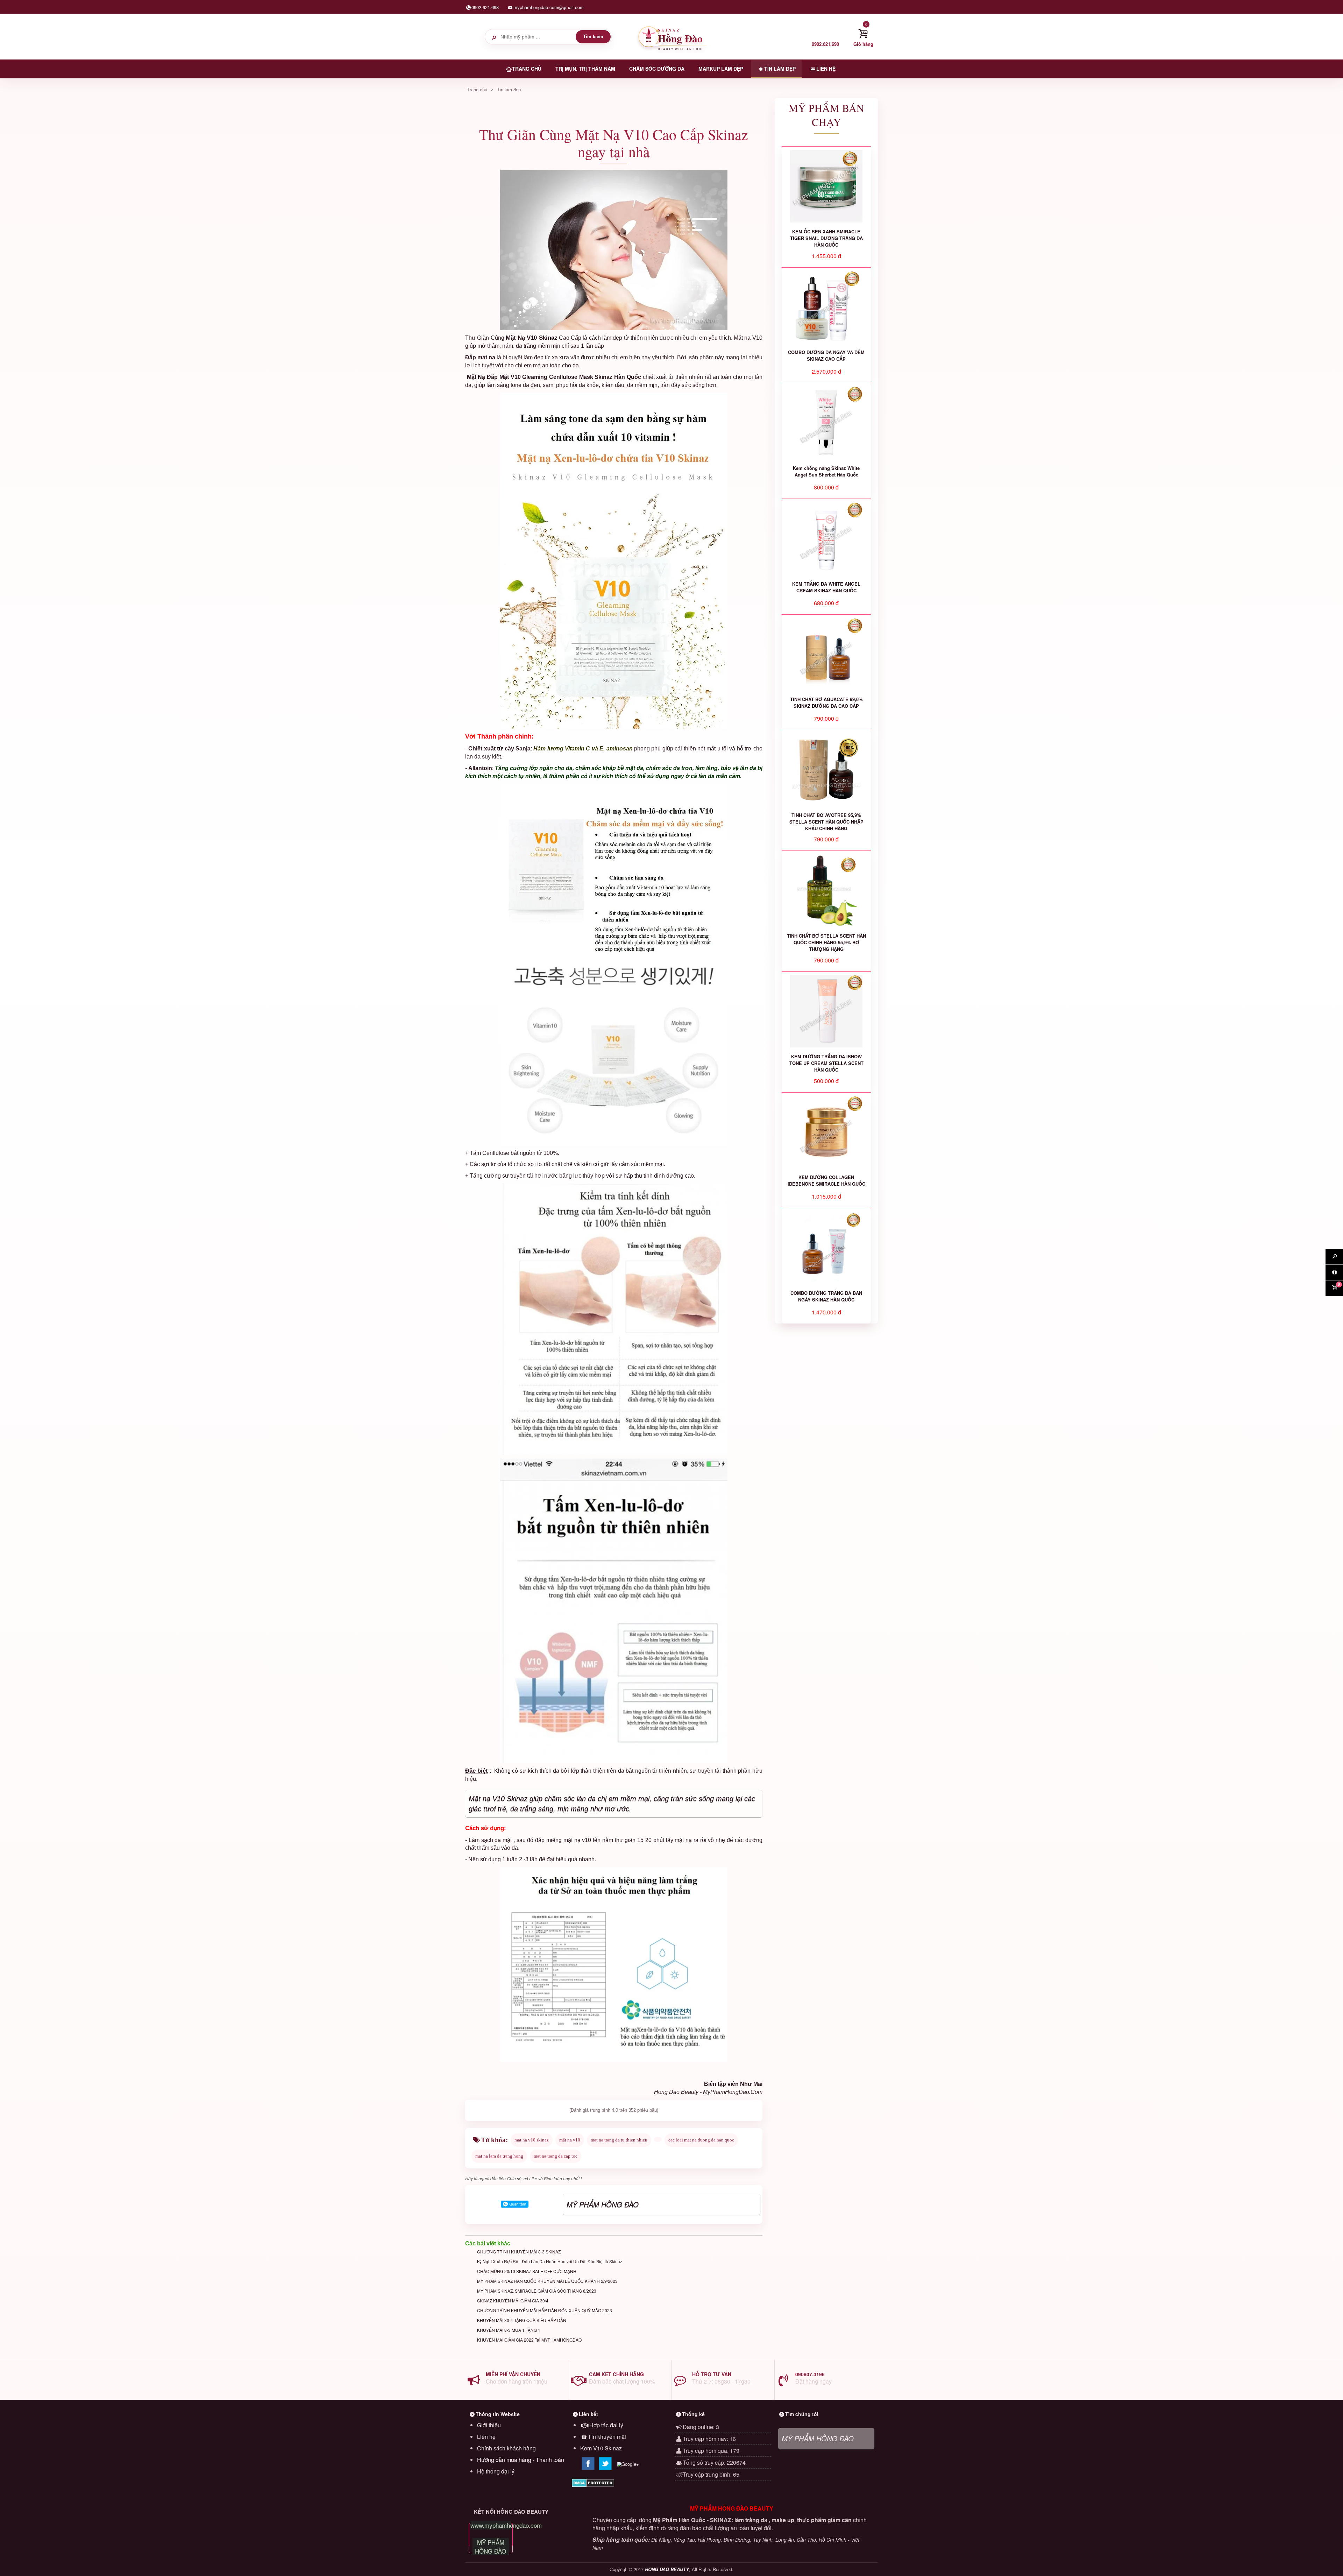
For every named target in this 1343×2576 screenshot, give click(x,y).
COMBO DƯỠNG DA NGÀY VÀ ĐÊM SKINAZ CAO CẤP (826, 355)
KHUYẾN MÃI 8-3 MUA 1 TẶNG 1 (509, 2330)
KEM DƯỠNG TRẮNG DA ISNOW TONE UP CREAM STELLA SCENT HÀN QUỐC (826, 1063)
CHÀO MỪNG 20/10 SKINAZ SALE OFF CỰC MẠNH (527, 2271)
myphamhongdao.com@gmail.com (549, 7)
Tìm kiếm (593, 37)
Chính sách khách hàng (506, 2448)
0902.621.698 (485, 7)
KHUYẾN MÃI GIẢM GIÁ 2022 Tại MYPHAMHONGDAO (529, 2340)
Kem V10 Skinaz (601, 2448)
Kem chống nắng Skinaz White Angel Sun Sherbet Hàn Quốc (826, 471)
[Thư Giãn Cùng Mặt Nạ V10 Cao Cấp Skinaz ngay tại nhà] (614, 250)
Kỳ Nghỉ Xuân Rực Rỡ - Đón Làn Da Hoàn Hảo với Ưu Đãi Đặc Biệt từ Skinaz (550, 2261)
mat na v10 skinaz (532, 2140)
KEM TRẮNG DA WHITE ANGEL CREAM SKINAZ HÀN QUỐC (826, 587)
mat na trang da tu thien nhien (619, 2140)
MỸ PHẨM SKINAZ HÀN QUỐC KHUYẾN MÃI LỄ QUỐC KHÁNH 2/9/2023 (547, 2281)
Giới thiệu (489, 2425)
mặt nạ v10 (570, 2140)
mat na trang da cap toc (556, 2156)
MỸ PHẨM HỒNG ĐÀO (603, 2204)
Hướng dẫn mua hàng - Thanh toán (521, 2460)
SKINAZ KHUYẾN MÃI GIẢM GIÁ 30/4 (513, 2300)
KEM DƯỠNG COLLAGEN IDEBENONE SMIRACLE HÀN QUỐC (826, 1180)
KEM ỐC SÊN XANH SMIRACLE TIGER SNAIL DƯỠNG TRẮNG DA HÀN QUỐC (826, 238)
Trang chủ (477, 90)
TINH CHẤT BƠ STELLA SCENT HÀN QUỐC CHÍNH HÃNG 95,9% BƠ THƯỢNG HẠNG (826, 942)
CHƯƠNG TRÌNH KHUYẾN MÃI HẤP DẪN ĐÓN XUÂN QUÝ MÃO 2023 (545, 2310)
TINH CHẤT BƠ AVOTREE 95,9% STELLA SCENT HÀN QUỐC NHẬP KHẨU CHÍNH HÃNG (826, 822)
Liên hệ (486, 2437)
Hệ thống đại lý (496, 2471)
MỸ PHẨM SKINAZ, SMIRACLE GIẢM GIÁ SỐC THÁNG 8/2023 (537, 2291)
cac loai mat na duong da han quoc (701, 2140)
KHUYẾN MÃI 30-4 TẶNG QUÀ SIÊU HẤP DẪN (522, 2320)
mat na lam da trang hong (499, 2156)
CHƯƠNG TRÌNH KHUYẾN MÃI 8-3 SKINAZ (519, 2252)
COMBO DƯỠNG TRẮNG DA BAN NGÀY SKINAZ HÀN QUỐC (826, 1296)
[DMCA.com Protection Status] (620, 2483)
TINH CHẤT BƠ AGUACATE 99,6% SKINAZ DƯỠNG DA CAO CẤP (826, 703)
